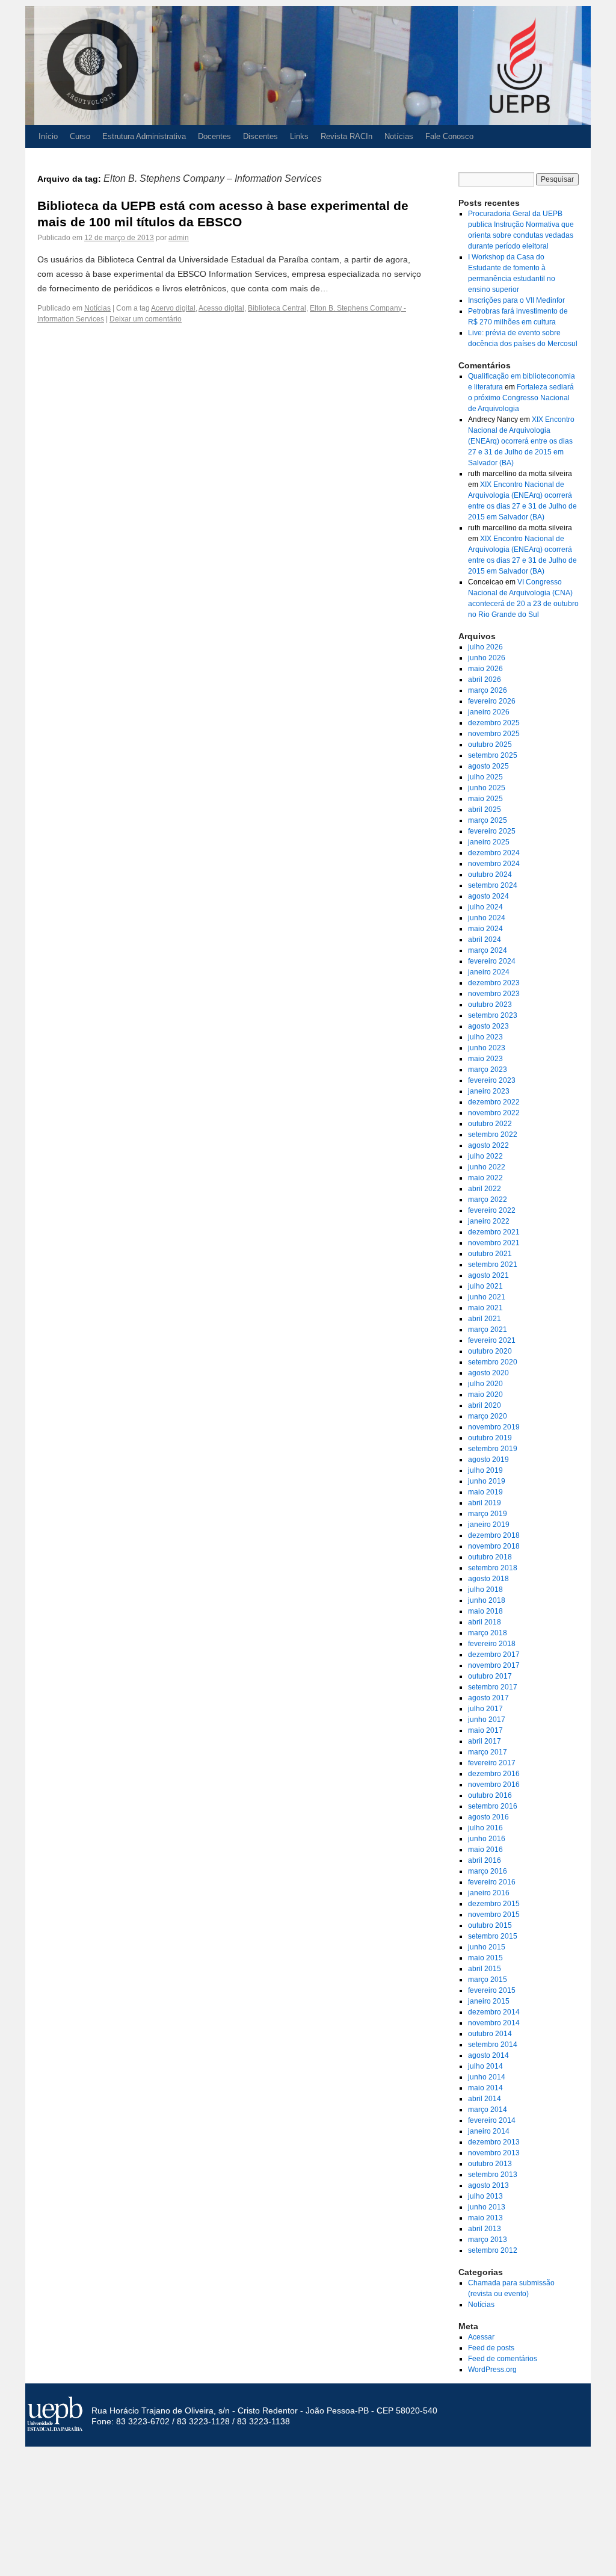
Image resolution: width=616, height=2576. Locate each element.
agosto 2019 (488, 1460)
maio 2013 (485, 2218)
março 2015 (488, 1980)
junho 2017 (487, 1720)
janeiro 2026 (489, 712)
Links (299, 136)
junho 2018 (487, 1600)
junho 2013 (487, 2207)
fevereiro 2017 (492, 1763)
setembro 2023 (493, 1015)
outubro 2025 (490, 745)
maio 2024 (485, 929)
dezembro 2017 (494, 1655)
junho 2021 (487, 1297)
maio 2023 (485, 1059)
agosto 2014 (488, 2055)
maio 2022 (485, 1178)
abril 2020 (485, 1405)
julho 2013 (485, 2196)
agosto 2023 (488, 1026)
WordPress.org (492, 2370)
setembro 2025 (493, 755)
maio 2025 (485, 799)
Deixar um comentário (146, 319)
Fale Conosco (449, 136)
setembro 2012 (493, 2250)
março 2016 (488, 1871)
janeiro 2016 (489, 1893)
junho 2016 (487, 1839)
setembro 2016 (493, 1806)
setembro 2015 (493, 1936)
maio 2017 (485, 1730)
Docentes (214, 136)
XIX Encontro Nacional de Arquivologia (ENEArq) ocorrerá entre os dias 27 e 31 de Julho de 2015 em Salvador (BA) (521, 441)
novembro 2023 (494, 994)
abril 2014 (485, 2099)
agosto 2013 (488, 2185)
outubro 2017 (490, 1676)
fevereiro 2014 (492, 2120)
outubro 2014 (490, 2034)
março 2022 (488, 1200)
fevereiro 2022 (492, 1210)
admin (179, 238)
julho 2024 (485, 907)
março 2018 (488, 1633)
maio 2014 (485, 2088)
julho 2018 (485, 1590)
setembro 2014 (493, 2045)
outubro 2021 (490, 1254)
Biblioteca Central (277, 308)
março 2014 (488, 2110)
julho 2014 (485, 2066)
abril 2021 (485, 1319)
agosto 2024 (488, 896)
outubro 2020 (490, 1351)
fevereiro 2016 (492, 1882)
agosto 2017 (488, 1698)
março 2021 (488, 1330)
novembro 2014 (494, 2023)
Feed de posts (491, 2348)
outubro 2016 (490, 1795)
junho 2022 (487, 1167)
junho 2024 (487, 918)
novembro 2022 (494, 1113)
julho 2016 (485, 1828)
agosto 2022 (488, 1145)
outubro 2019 (490, 1438)
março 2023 (488, 1070)
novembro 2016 (494, 1785)
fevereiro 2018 (492, 1644)
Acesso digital (221, 308)
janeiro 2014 (489, 2131)
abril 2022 (485, 1189)
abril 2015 (485, 1969)
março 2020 (488, 1416)
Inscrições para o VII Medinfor (516, 300)
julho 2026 (485, 647)
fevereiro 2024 (492, 961)
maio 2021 (485, 1308)
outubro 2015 (490, 1925)
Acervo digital (173, 308)
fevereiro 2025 (492, 831)
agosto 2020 (488, 1373)
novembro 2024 (494, 864)
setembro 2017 (493, 1687)
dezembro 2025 (494, 723)
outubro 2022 (490, 1124)
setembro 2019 (493, 1449)
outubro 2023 (490, 1005)
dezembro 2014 (494, 2012)
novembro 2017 (494, 1665)
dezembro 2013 (494, 2142)
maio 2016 (485, 1850)
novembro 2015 (494, 1915)
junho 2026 (487, 658)
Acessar (481, 2337)
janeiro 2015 (489, 2001)
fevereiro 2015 (492, 1990)
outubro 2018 (490, 1557)
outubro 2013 (490, 2164)
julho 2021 (485, 1286)
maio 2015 (485, 1958)
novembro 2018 (494, 1546)
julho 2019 (485, 1470)
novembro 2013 (494, 2153)
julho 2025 (485, 777)
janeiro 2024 (489, 972)
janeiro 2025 (489, 842)
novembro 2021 (494, 1243)
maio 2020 (485, 1395)
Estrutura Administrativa (144, 136)
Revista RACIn (346, 136)
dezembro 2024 (494, 853)
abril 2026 (485, 680)
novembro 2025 (494, 734)
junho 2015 (487, 1947)
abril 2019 (485, 1503)
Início (48, 136)
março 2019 (488, 1514)
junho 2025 (487, 788)
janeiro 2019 (489, 1525)
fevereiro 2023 (492, 1080)
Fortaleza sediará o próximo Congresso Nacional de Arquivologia (521, 398)
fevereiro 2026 (492, 701)
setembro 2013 (493, 2175)
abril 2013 (485, 2229)
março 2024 (488, 950)
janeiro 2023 (489, 1091)
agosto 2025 (488, 766)
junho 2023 (487, 1048)
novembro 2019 (494, 1427)
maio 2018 (485, 1611)
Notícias (399, 136)
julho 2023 (485, 1037)
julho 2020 (485, 1384)
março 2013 (488, 2240)
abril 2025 (485, 810)
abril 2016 (485, 1860)
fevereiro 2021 (492, 1340)
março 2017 (488, 1752)
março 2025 (488, 820)
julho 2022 (485, 1156)
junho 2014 (487, 2077)
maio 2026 (485, 669)
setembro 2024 (493, 885)
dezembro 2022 (494, 1102)
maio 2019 (485, 1492)
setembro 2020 (493, 1362)
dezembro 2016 (494, 1774)
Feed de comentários (503, 2359)
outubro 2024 (490, 875)
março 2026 (488, 690)
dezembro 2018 (494, 1535)
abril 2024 (485, 940)
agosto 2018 (488, 1579)
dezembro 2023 (494, 983)
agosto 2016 (488, 1817)
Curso (80, 136)
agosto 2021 (488, 1275)
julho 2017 (485, 1709)
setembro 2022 (493, 1135)
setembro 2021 (493, 1265)
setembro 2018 (493, 1568)
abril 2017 (485, 1741)
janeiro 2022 (489, 1221)
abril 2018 (485, 1622)
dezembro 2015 (494, 1904)
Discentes (260, 136)
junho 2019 (487, 1481)
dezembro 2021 (494, 1232)
